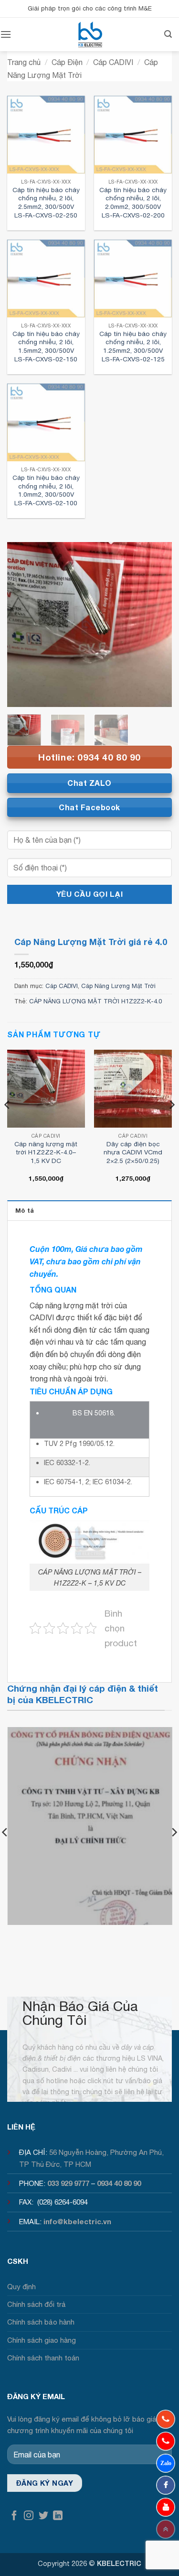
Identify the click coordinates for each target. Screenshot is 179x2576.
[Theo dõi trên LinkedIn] (58, 2516)
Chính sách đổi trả (37, 2304)
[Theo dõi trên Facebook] (14, 2516)
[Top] (166, 2529)
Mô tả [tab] (25, 1211)
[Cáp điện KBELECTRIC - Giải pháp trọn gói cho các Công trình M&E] (90, 34)
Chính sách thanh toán (43, 2358)
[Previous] (22, 625)
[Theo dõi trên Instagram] (29, 2516)
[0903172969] (166, 2463)
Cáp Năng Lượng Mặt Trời (118, 986)
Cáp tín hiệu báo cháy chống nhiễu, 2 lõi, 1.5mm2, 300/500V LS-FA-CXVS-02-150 (46, 346)
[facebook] (166, 2485)
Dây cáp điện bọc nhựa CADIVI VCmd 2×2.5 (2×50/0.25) (133, 1152)
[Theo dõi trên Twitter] (43, 2516)
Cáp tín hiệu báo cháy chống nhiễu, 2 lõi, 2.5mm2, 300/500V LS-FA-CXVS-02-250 (46, 202)
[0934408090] (166, 2419)
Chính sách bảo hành (41, 2322)
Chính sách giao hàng (42, 2340)
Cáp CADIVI (113, 62)
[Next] (157, 625)
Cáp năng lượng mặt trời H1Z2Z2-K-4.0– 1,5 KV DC (46, 1152)
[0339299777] (166, 2441)
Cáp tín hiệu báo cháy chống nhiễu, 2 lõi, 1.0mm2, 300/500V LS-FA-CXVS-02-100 (46, 490)
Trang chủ (24, 62)
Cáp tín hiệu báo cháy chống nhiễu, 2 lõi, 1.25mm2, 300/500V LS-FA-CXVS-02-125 (133, 346)
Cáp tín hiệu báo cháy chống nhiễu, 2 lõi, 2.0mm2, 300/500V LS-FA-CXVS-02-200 (133, 202)
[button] (6, 34)
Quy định (21, 2287)
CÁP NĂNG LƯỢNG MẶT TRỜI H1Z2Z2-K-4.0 (95, 1001)
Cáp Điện (67, 62)
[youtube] (166, 2507)
